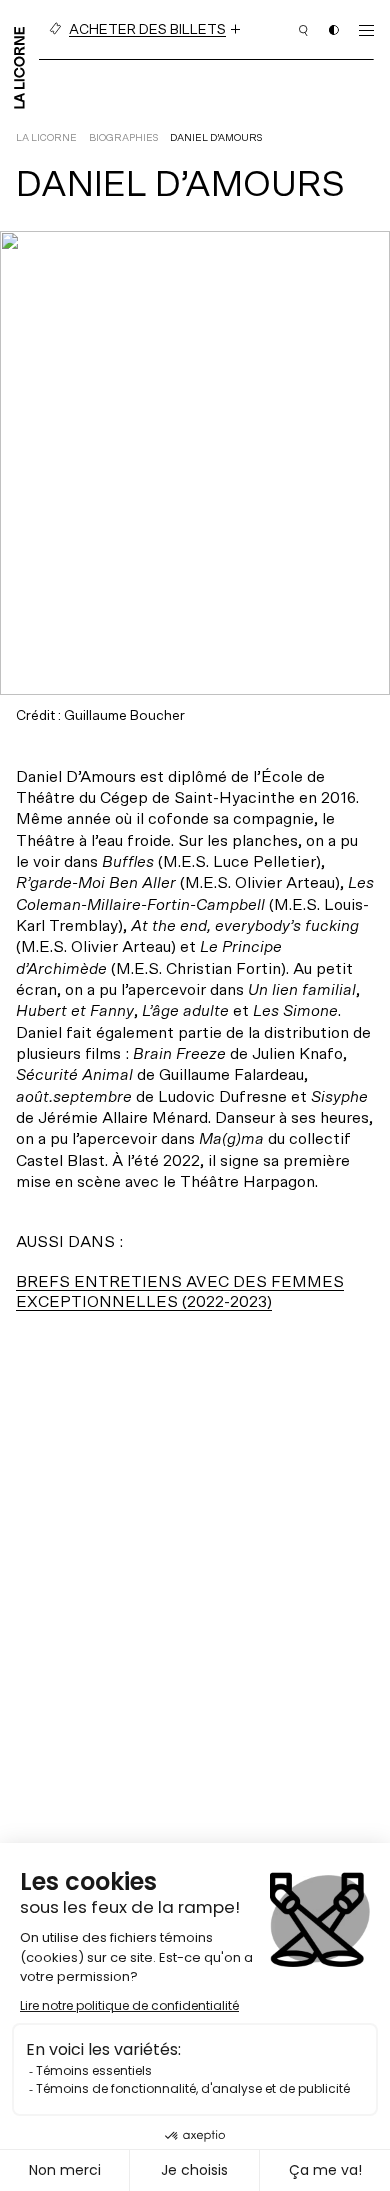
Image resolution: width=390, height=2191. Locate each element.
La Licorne (46, 137)
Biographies (123, 137)
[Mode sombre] (334, 30)
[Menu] (366, 30)
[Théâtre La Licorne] (19, 66)
